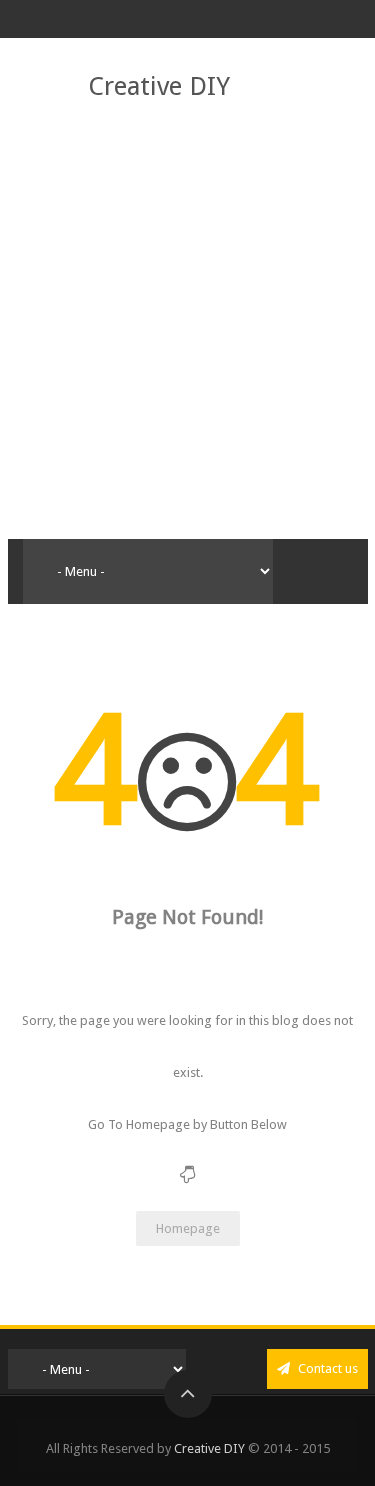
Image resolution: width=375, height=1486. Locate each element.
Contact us (326, 1368)
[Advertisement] (187, 321)
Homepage (188, 1228)
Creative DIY (159, 86)
